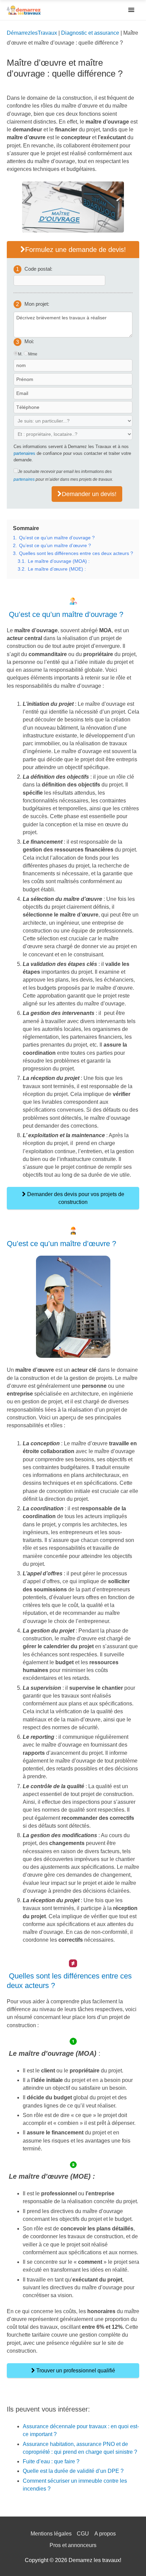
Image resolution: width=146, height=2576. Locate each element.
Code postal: (38, 269)
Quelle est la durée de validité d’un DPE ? (73, 2471)
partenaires (24, 453)
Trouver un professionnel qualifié (75, 2371)
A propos (105, 2534)
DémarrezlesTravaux (32, 33)
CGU (83, 2534)
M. (20, 354)
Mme (33, 354)
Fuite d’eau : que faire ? (51, 2461)
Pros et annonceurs (73, 2545)
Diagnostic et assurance (90, 33)
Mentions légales (51, 2534)
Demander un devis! (89, 494)
